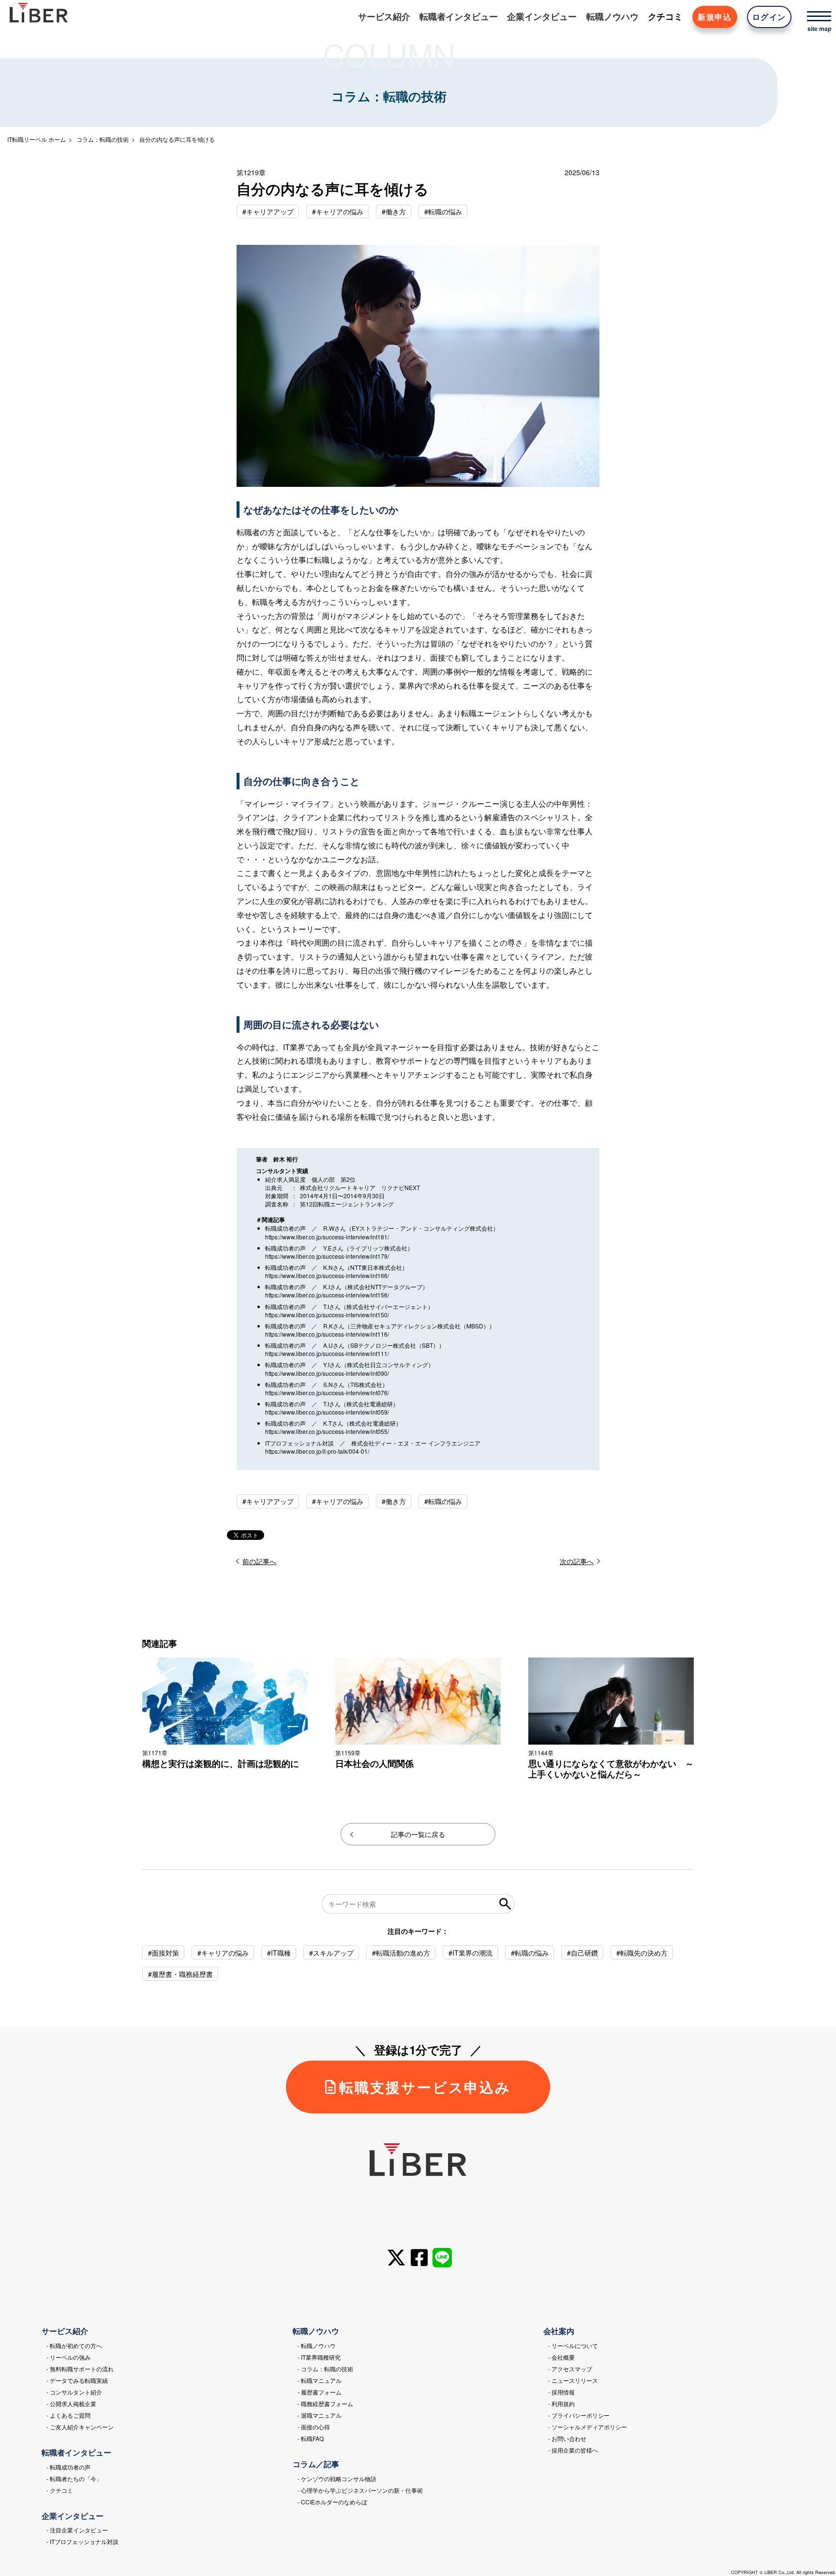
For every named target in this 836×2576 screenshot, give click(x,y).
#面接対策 (164, 1953)
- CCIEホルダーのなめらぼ (332, 2502)
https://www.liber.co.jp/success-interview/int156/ (327, 1295)
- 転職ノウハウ (317, 2345)
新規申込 (715, 17)
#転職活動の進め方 (401, 1953)
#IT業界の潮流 (470, 1953)
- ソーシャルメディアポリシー (588, 2427)
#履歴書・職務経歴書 (180, 1974)
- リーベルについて (573, 2345)
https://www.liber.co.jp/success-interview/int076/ (327, 1393)
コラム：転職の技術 (103, 139)
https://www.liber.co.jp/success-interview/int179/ (327, 1256)
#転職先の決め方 (642, 1953)
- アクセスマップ (570, 2369)
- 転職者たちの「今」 (74, 2478)
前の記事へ (259, 1561)
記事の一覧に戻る (418, 1834)
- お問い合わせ (567, 2438)
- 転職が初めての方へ (74, 2345)
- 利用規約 (561, 2403)
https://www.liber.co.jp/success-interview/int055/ (327, 1431)
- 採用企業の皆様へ (573, 2450)
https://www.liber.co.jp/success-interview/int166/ (327, 1275)
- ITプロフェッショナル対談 (82, 2541)
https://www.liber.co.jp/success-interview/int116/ (327, 1334)
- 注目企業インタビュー (77, 2530)
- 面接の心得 (314, 2427)
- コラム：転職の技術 (325, 2369)
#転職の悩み (443, 211)
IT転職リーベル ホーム (37, 139)
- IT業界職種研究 (319, 2357)
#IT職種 (279, 1953)
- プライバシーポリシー (579, 2415)
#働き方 (394, 211)
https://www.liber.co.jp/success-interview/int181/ (327, 1237)
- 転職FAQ (311, 2438)
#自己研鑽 (582, 1953)
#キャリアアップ (268, 211)
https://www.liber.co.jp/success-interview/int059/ (327, 1412)
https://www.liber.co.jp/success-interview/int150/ (327, 1315)
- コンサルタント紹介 (74, 2392)
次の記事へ (577, 1561)
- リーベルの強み (68, 2357)
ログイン (769, 17)
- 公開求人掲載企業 (71, 2403)
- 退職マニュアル (320, 2415)
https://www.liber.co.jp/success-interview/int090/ (327, 1373)
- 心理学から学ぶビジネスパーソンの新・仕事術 (360, 2490)
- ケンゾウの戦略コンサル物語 (337, 2478)
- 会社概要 (561, 2357)
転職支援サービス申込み (425, 2087)
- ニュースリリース (573, 2380)
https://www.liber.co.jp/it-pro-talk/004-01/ (317, 1451)
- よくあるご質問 (68, 2415)
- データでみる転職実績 (77, 2380)
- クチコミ (60, 2490)
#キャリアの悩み (338, 211)
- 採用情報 (561, 2392)
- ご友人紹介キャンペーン (80, 2427)
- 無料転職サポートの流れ (80, 2369)
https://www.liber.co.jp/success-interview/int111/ (327, 1353)
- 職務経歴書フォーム (325, 2403)
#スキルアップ (331, 1953)
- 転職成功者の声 (68, 2467)
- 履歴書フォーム (320, 2392)
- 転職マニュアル (320, 2380)
